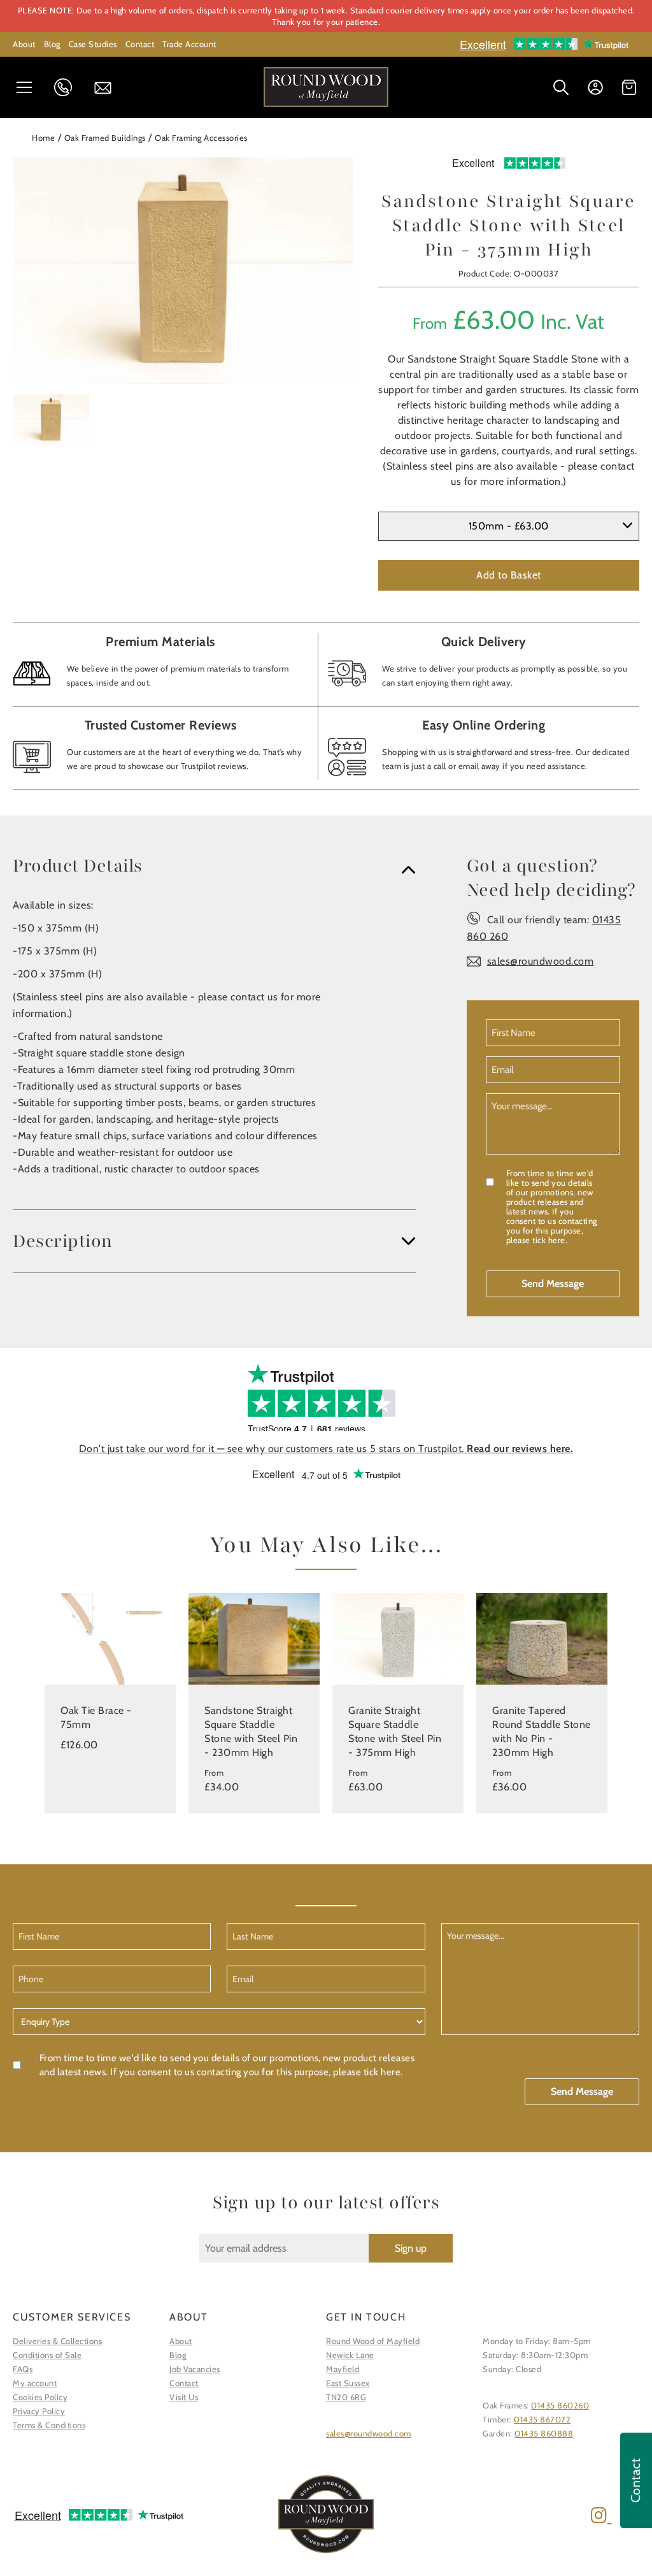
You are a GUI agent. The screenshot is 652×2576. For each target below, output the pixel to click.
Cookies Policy (40, 2397)
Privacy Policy (39, 2411)
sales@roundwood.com (541, 961)
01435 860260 (560, 2405)
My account (35, 2383)
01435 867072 (542, 2419)
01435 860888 (544, 2433)
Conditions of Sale (47, 2355)
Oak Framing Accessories (201, 138)
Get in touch (107, 88)
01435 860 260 (67, 87)
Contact (140, 44)
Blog (52, 44)
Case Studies (93, 44)
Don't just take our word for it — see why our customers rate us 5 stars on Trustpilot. (326, 1449)
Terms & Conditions (49, 2425)
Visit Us (184, 2397)
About (24, 44)
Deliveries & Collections (57, 2341)
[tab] (214, 866)
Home (43, 138)
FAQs (23, 2369)
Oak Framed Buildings (105, 138)
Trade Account (189, 44)
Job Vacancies (195, 2369)
